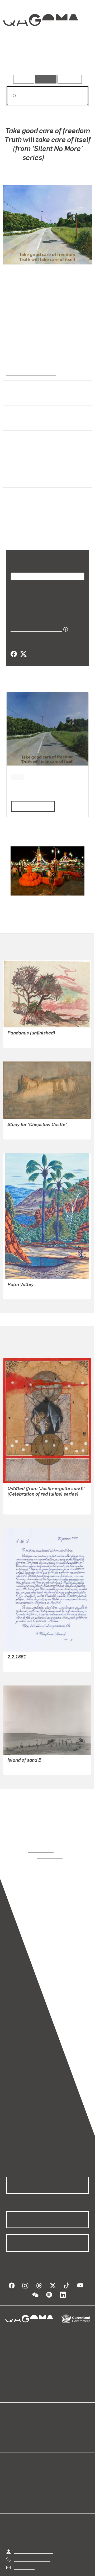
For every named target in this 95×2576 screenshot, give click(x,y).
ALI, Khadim (19, 1499)
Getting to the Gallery (33, 2537)
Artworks (18, 60)
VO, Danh (16, 1656)
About (55, 2418)
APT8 (17, 769)
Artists (46, 60)
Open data (16, 2412)
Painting (14, 423)
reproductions (41, 1842)
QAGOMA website (23, 2418)
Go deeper (75, 60)
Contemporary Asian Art (30, 372)
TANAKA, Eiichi (22, 1759)
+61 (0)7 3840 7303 (32, 2545)
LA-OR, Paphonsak (37, 171)
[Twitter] (23, 647)
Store (11, 2424)
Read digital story (31, 798)
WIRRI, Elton (19, 1284)
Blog (54, 2412)
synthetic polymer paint (29, 447)
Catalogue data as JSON (34, 621)
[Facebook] (14, 647)
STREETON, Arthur (25, 1124)
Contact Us (24, 2553)
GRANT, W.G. (20, 1032)
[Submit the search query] (10, 96)
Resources (70, 79)
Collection (40, 39)
